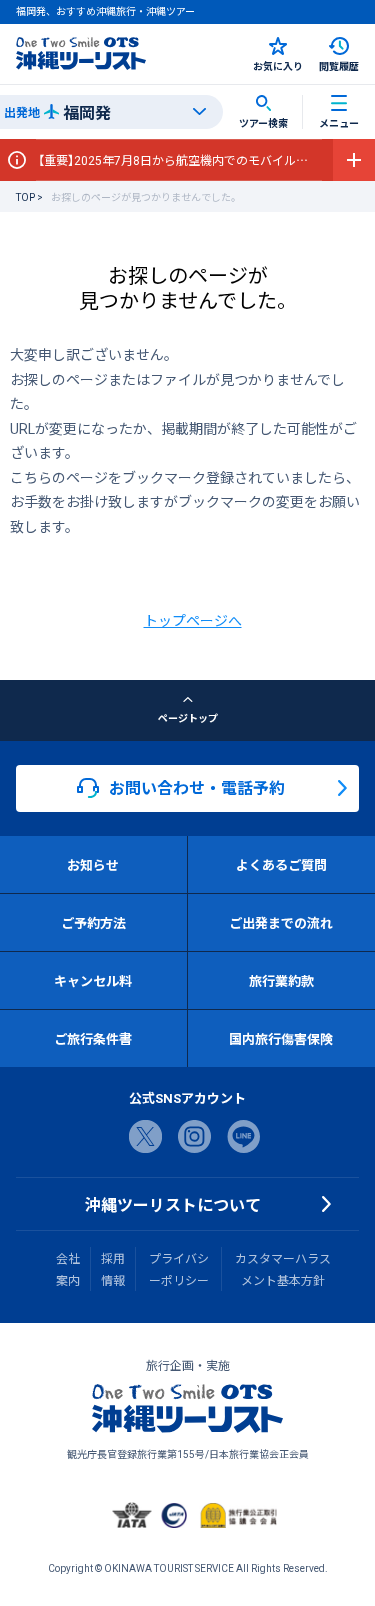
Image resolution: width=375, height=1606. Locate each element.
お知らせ (93, 864)
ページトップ (188, 717)
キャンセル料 (93, 980)
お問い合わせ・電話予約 (197, 787)
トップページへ (193, 620)
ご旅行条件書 (93, 1038)
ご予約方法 (93, 922)
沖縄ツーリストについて (173, 1204)
